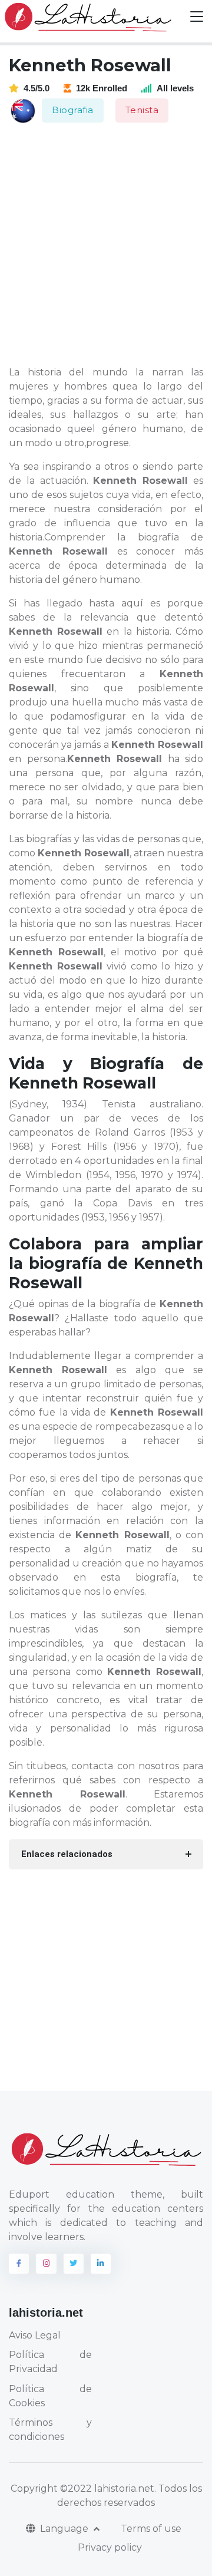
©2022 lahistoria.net (107, 2488)
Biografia (73, 110)
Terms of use (151, 2529)
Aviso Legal (35, 2335)
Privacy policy (110, 2547)
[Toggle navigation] (197, 17)
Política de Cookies (50, 2396)
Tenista (142, 110)
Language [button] (65, 2529)
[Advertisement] (106, 245)
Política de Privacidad (50, 2362)
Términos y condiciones (50, 2430)
